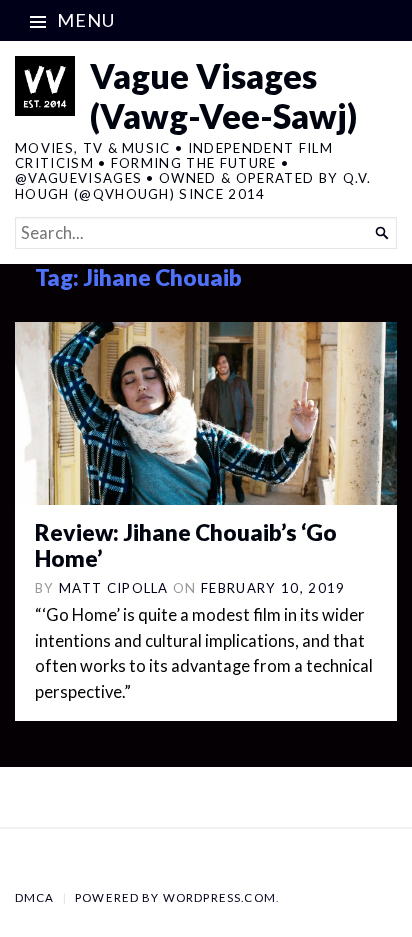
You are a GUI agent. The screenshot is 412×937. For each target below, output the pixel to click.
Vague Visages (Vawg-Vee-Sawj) (223, 95)
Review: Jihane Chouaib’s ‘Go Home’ (186, 545)
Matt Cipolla (114, 588)
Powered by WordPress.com (175, 897)
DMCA (35, 897)
